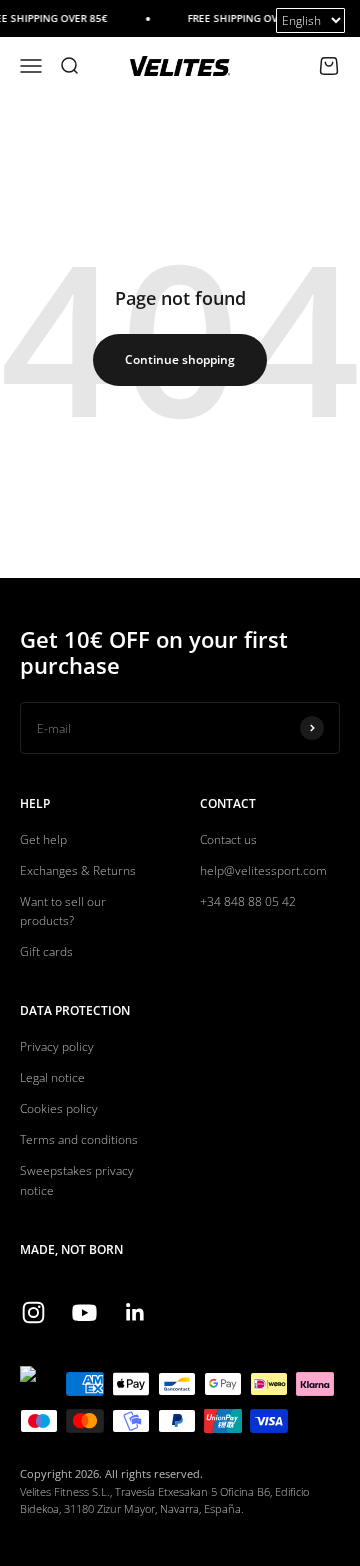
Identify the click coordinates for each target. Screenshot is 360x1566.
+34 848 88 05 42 (248, 901)
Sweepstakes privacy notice (77, 1180)
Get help (43, 839)
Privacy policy (57, 1046)
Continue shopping (180, 359)
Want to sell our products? (63, 911)
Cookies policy (59, 1108)
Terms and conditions (79, 1139)
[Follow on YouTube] (84, 1312)
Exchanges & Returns (78, 870)
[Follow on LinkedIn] (135, 1312)
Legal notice (52, 1077)
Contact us (228, 839)
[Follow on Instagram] (33, 1312)
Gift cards (46, 951)
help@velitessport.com (263, 870)
